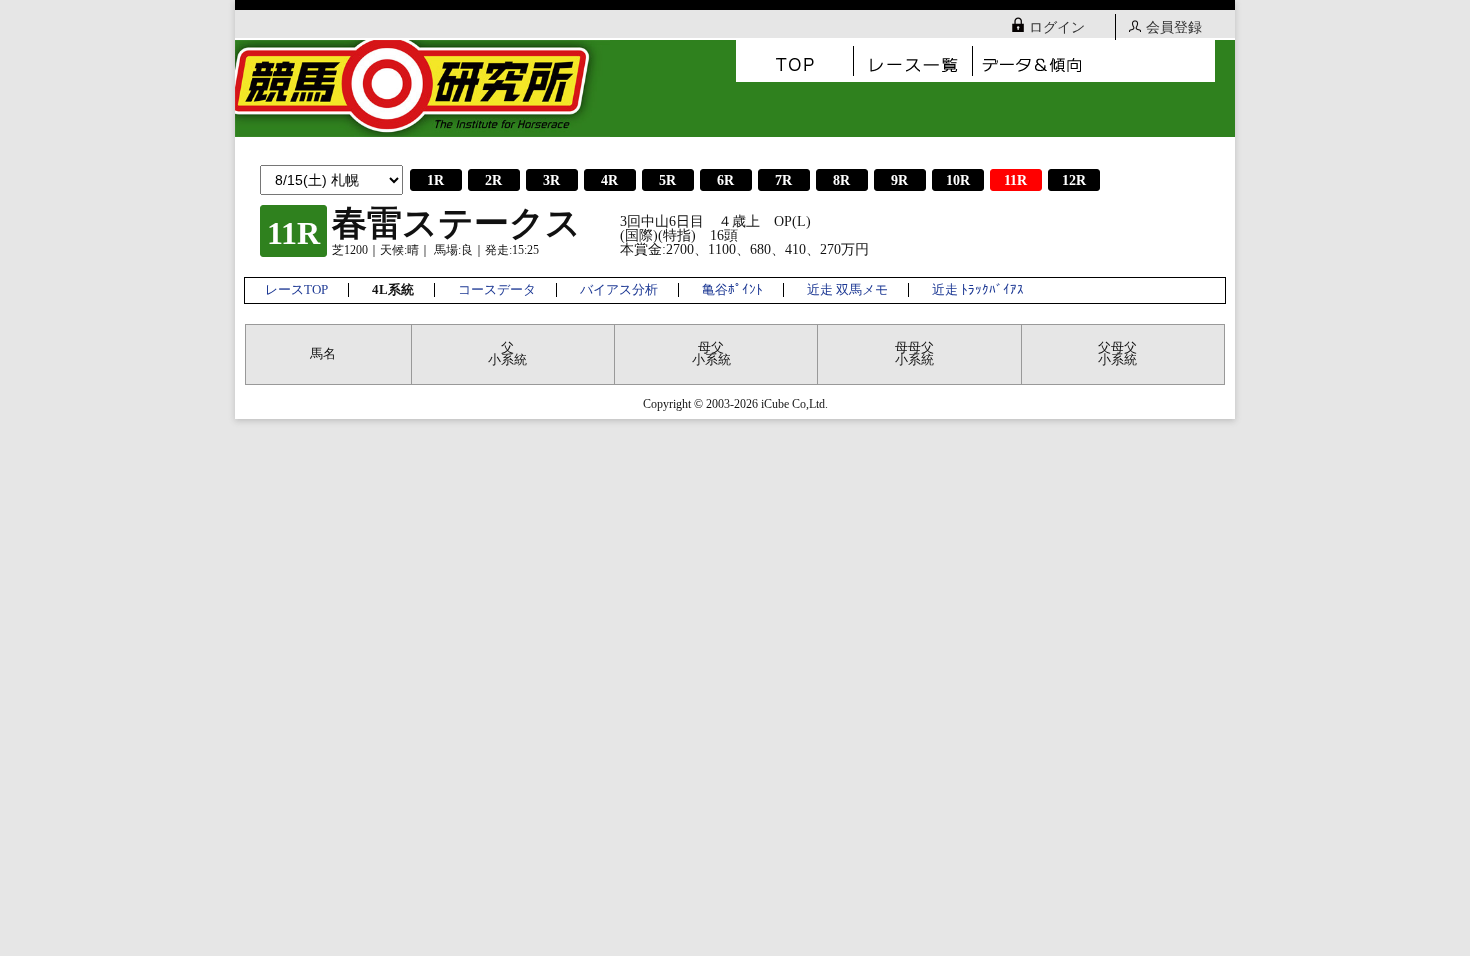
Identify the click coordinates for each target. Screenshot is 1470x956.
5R (667, 180)
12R (1074, 180)
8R (841, 180)
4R (609, 180)
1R (435, 180)
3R (551, 180)
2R (493, 180)
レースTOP (296, 290)
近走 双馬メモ (847, 290)
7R (783, 180)
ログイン (1057, 27)
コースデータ (497, 290)
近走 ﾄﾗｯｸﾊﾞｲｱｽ (978, 290)
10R (958, 180)
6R (725, 180)
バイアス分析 (619, 290)
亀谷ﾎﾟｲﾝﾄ (732, 290)
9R (899, 180)
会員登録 (1174, 27)
